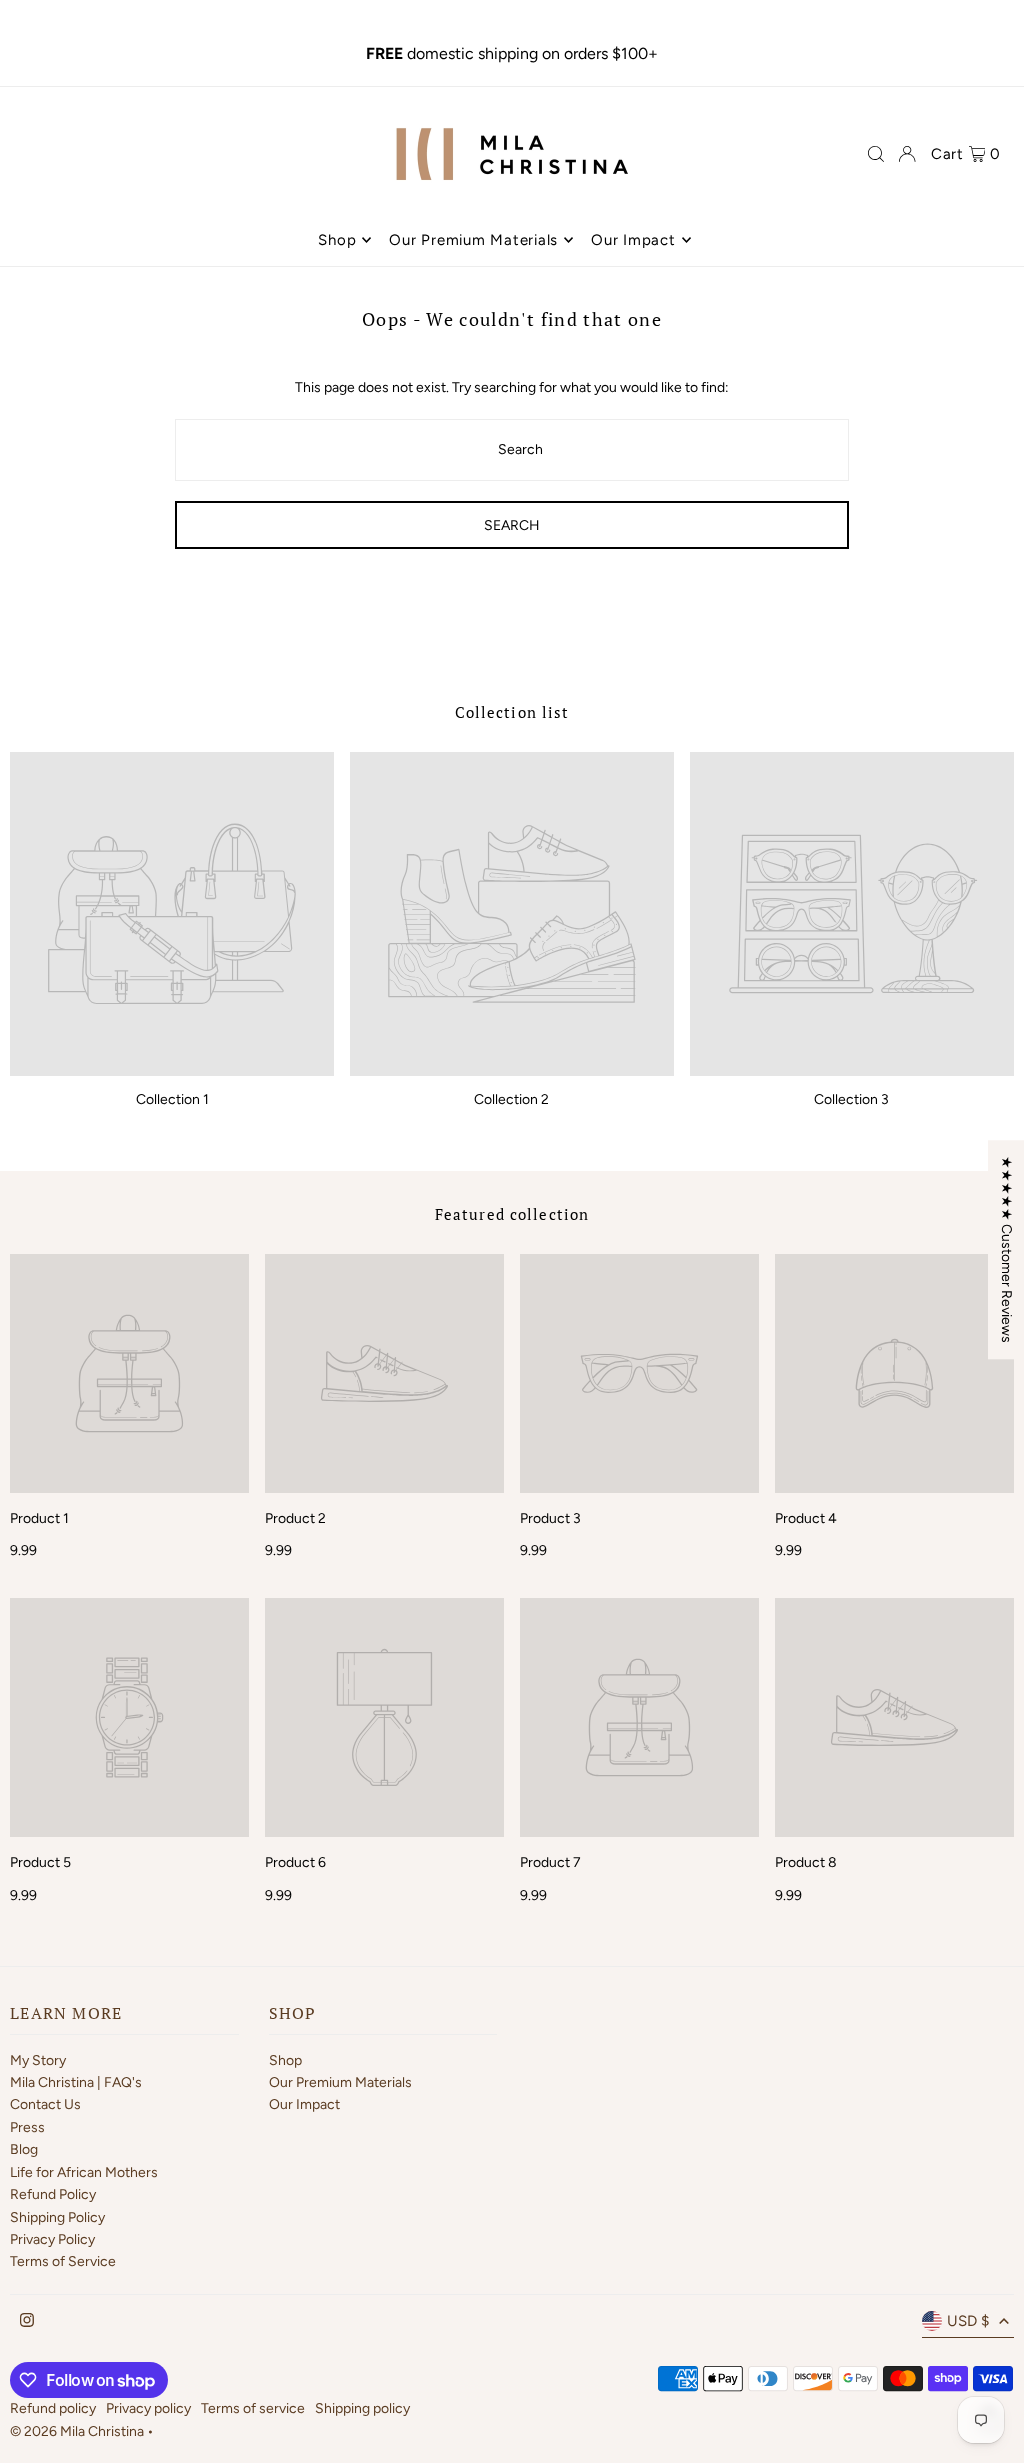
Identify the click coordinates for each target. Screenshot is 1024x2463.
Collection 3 (851, 1099)
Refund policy (53, 2408)
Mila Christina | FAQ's (76, 2082)
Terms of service (253, 2408)
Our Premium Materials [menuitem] (473, 240)
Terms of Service (63, 2261)
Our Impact (304, 2104)
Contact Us (45, 2104)
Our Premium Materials (340, 2082)
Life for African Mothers (84, 2172)
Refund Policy (53, 2194)
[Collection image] (172, 914)
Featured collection (512, 1214)
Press (27, 2127)
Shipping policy (362, 2408)
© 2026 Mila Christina (78, 2431)
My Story (38, 2060)
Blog (24, 2149)
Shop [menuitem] (337, 240)
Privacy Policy (52, 2239)
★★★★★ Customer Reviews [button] (1006, 1249)
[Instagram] (27, 2321)
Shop (285, 2060)
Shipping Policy (57, 2217)
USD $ (968, 2321)
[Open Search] (876, 154)
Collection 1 (172, 1099)
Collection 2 (511, 1099)
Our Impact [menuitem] (633, 240)
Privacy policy (148, 2408)
